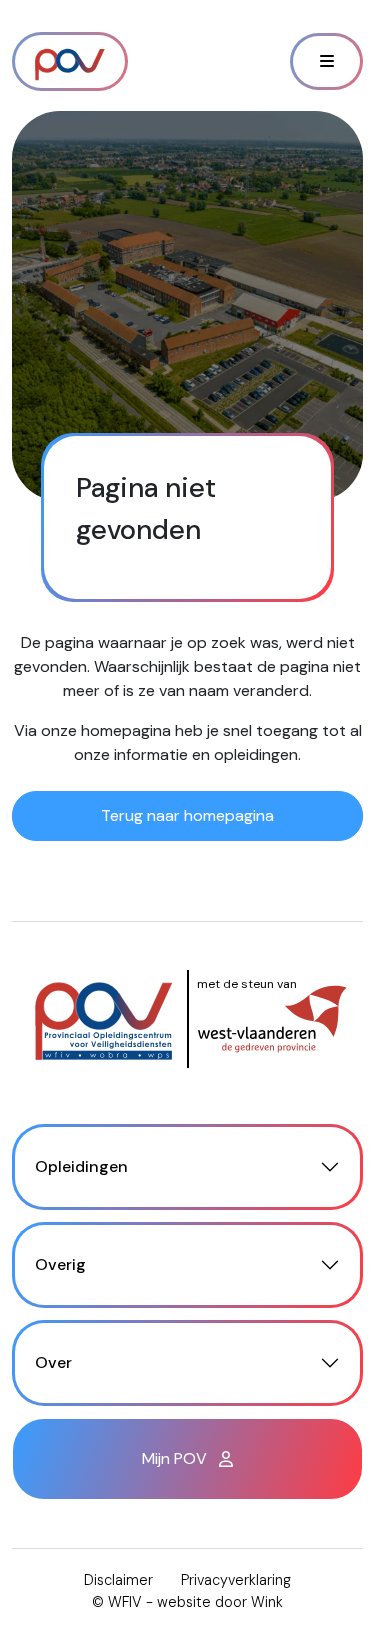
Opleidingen (81, 1166)
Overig (60, 1264)
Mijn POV (176, 1458)
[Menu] (326, 61)
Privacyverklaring (236, 1580)
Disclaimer (118, 1580)
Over (53, 1362)
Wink (267, 1602)
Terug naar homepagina (187, 815)
